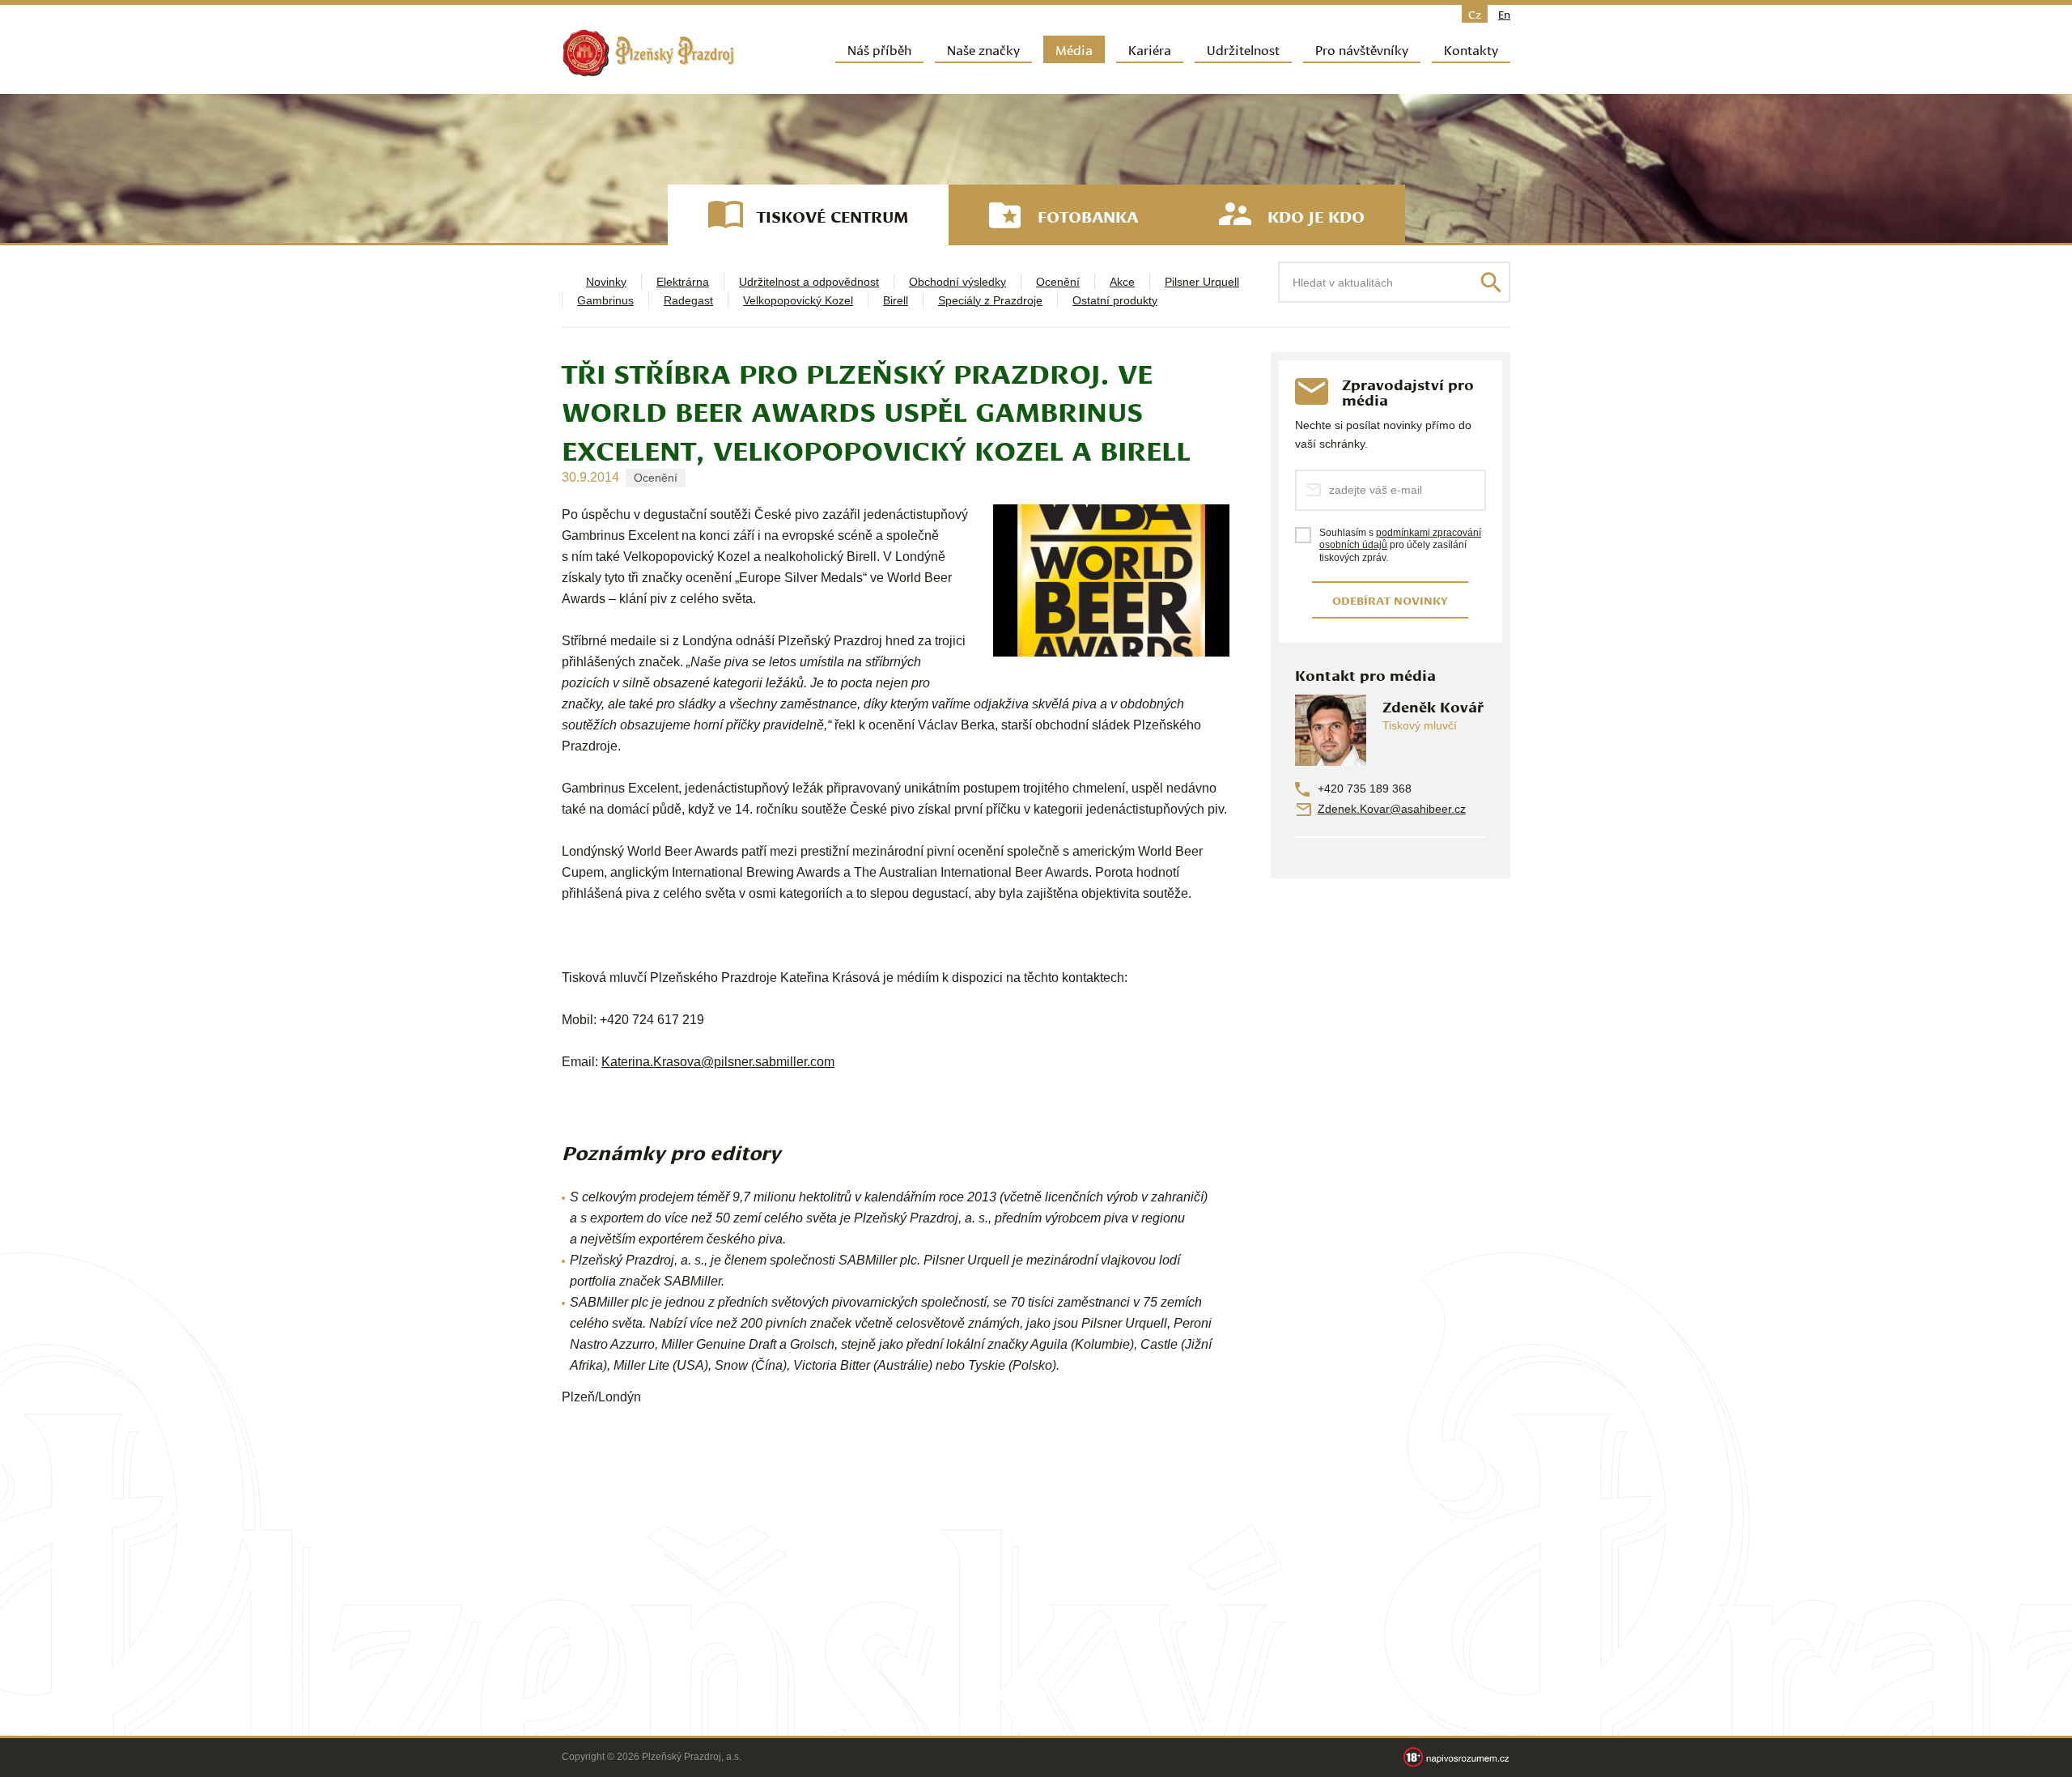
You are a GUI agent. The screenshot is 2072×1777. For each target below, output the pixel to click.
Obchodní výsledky (957, 282)
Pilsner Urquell (1202, 282)
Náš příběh (879, 49)
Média (1074, 49)
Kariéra (1150, 49)
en (1504, 14)
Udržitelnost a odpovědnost (809, 282)
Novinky (606, 282)
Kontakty (1471, 49)
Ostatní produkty (1115, 300)
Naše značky (983, 49)
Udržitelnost (1243, 49)
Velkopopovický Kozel (798, 300)
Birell (896, 300)
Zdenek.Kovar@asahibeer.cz (1392, 809)
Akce (1122, 282)
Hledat (1491, 283)
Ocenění (1058, 282)
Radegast (688, 300)
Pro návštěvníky (1362, 49)
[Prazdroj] (648, 53)
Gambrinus (605, 300)
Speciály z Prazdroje (990, 300)
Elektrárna (683, 282)
